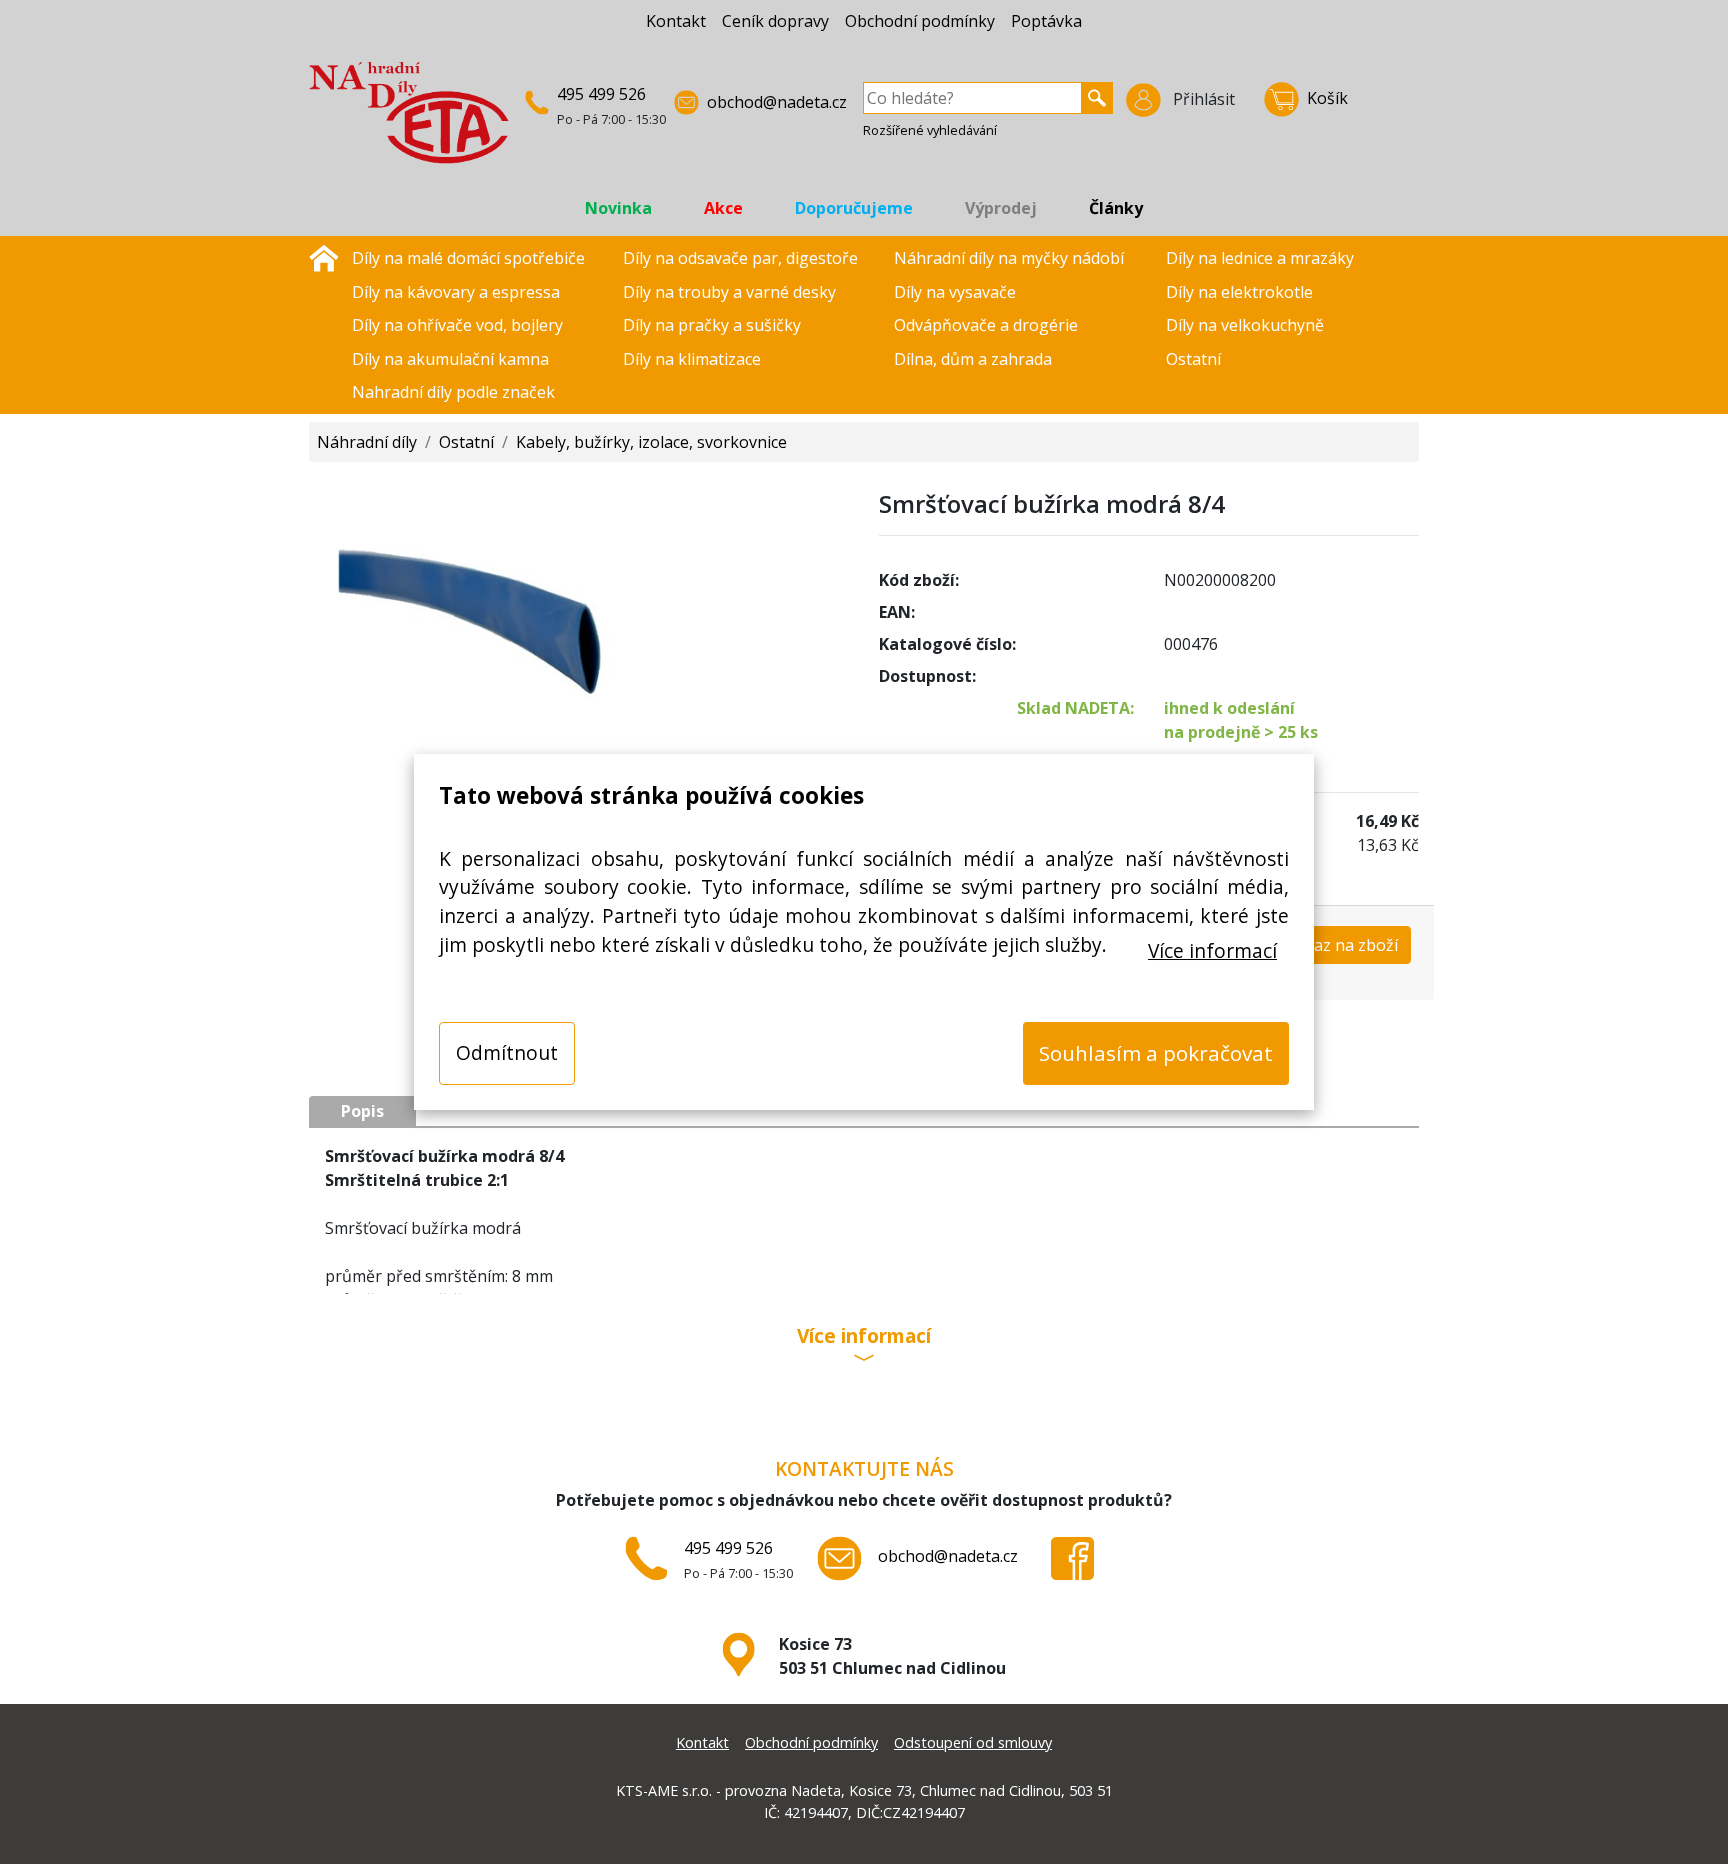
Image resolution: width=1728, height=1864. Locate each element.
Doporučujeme (854, 208)
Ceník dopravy (775, 21)
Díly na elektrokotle (1239, 292)
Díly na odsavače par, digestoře (740, 258)
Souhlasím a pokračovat (1156, 1053)
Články (1116, 208)
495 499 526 (601, 94)
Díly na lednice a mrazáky (1260, 258)
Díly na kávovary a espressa (456, 292)
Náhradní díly (367, 442)
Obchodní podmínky (920, 21)
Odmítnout (507, 1052)
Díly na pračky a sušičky (712, 325)
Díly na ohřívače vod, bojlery (457, 325)
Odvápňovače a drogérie (986, 325)
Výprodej (1001, 208)
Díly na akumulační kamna (450, 359)
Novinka (618, 208)
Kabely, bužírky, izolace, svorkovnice (651, 442)
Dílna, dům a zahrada (973, 359)
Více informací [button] (864, 1337)
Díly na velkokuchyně (1245, 325)
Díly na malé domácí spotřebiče (468, 258)
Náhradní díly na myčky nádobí (1009, 258)
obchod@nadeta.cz (777, 102)
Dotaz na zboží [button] (1342, 945)
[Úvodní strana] (324, 256)
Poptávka (1046, 21)
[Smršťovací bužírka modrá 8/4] (579, 652)
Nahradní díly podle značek (453, 392)
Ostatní (1193, 359)
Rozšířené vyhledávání (930, 130)
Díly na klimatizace (692, 359)
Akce (723, 208)
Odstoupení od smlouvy (973, 1742)
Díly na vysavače (955, 292)
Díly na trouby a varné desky (729, 292)
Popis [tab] (362, 1111)
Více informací (1212, 950)
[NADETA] (409, 121)
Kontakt (676, 21)
